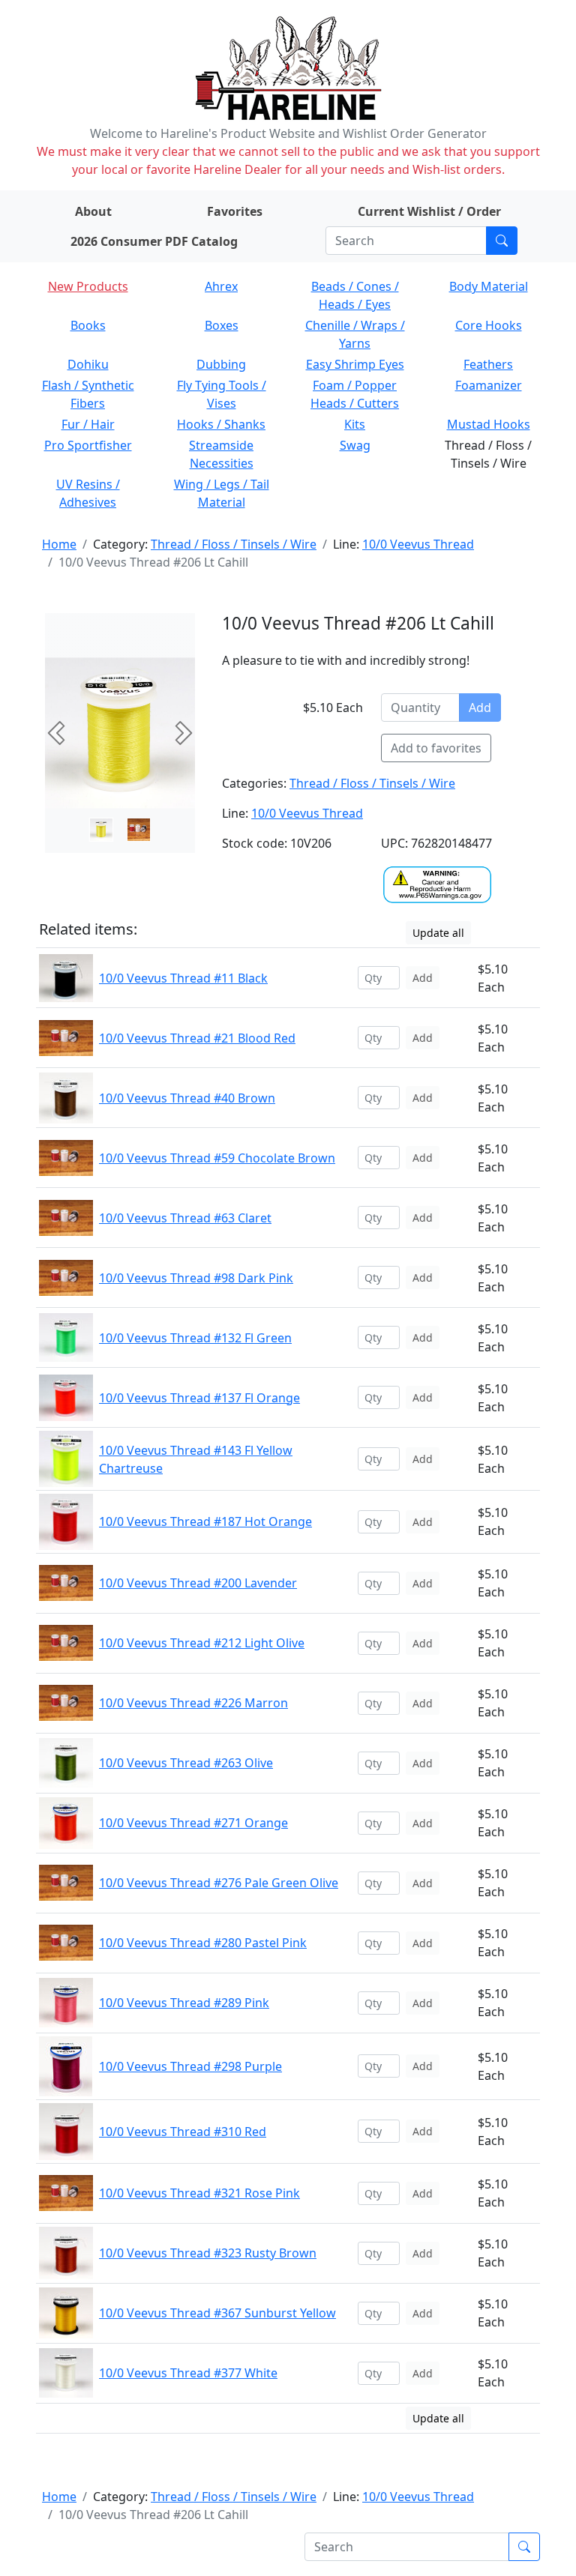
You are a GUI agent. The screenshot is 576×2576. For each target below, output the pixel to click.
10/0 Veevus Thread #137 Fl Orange (199, 1398)
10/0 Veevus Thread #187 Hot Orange (205, 1521)
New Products (88, 286)
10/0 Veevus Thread (418, 544)
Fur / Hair (88, 424)
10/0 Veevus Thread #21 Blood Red (197, 1038)
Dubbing (221, 364)
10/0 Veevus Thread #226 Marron (193, 1703)
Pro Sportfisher (88, 445)
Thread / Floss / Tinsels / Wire (234, 544)
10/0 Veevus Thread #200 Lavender (198, 1583)
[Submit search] (502, 241)
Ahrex (221, 286)
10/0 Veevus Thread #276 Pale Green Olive (219, 1883)
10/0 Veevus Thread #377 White (188, 2373)
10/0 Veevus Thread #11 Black (183, 978)
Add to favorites (436, 748)
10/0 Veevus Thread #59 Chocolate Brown (217, 1158)
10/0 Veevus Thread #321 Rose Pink (199, 2193)
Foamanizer (489, 385)
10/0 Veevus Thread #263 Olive (186, 1763)
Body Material (489, 286)
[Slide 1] (139, 830)
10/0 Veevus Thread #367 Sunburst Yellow (217, 2313)
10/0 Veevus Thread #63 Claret (185, 1218)
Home (59, 544)
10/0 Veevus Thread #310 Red (183, 2132)
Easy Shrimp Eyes (355, 364)
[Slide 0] (101, 830)
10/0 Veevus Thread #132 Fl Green (195, 1338)
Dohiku (88, 364)
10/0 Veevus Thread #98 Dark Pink (196, 1278)
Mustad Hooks (489, 424)
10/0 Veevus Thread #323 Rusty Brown (208, 2253)
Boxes (222, 325)
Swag (355, 445)
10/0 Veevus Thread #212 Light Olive (202, 1643)
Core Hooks (489, 325)
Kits (355, 424)
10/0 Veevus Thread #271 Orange (193, 1823)
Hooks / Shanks (221, 424)
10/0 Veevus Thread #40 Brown (187, 1098)
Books (88, 325)
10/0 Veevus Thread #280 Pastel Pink (203, 1943)
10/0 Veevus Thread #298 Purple (190, 2066)
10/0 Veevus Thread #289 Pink (184, 2003)
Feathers (488, 364)
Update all (438, 933)
